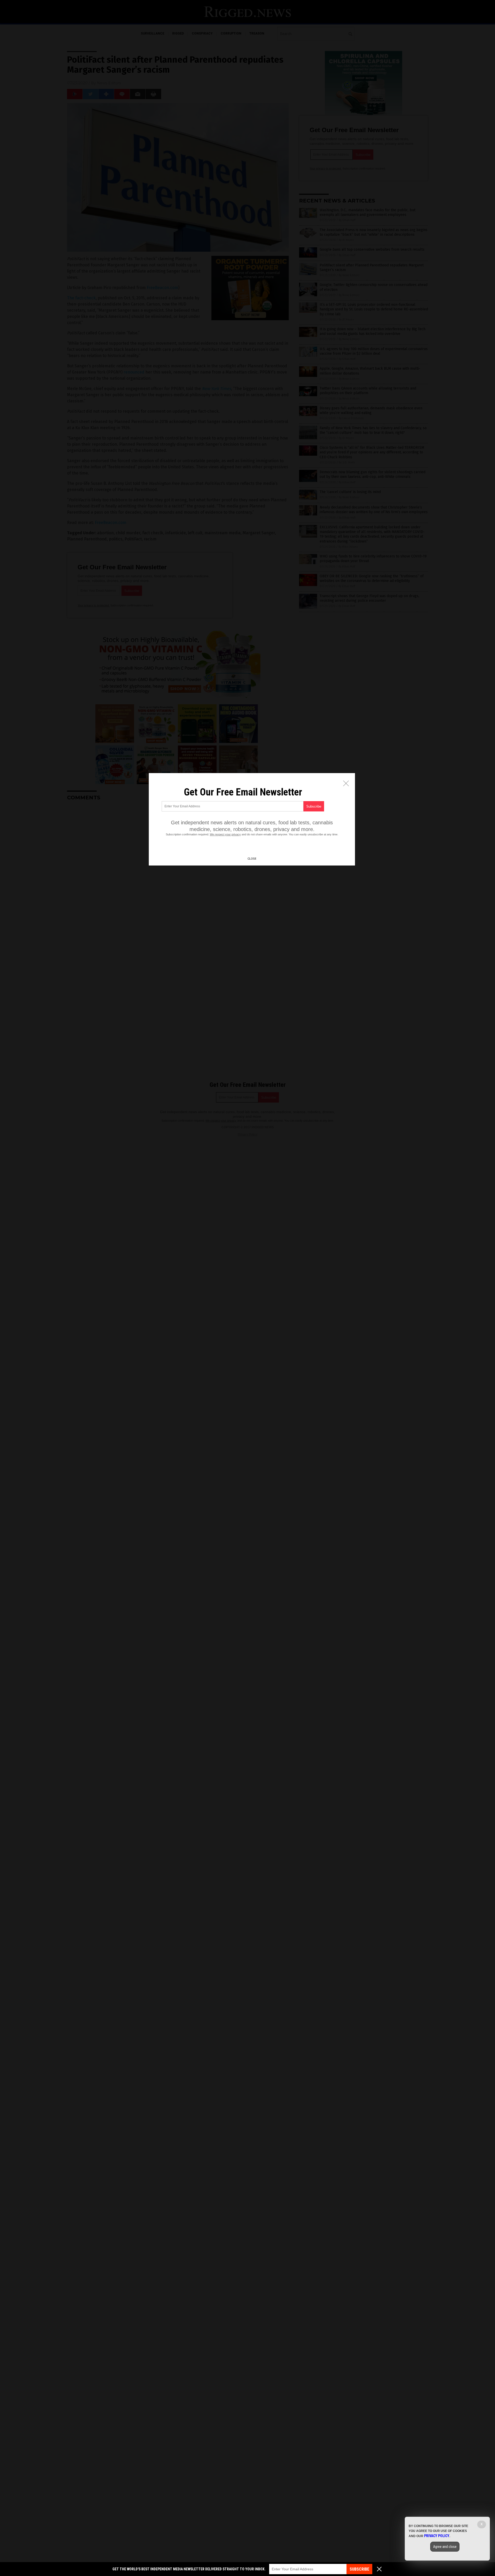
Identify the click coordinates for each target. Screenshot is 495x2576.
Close (252, 859)
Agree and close (445, 2547)
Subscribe (359, 2569)
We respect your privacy (225, 834)
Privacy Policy (437, 2536)
